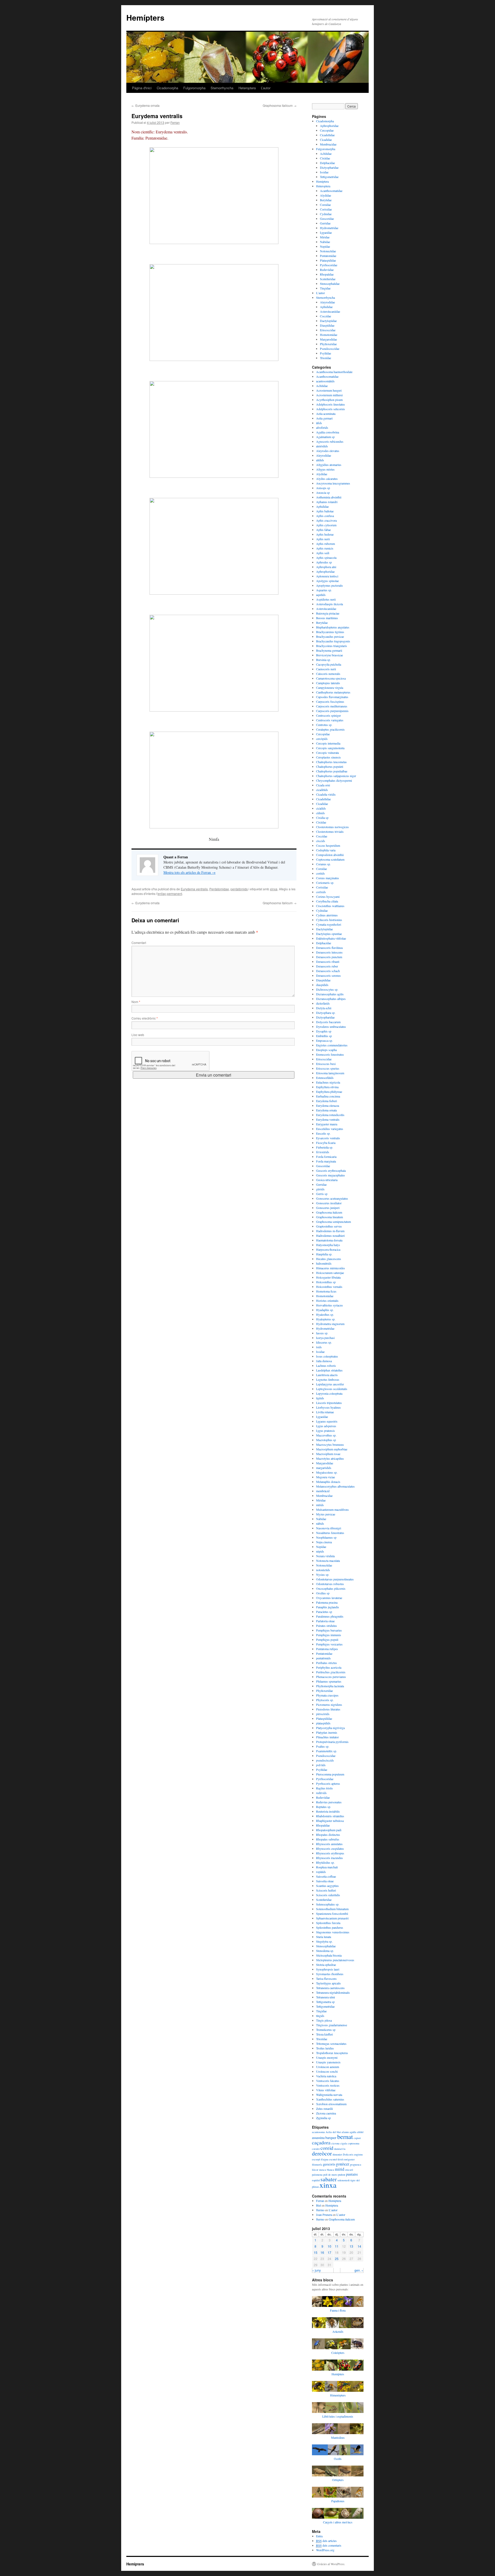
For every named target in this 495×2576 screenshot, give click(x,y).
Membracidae (328, 144)
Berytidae (326, 200)
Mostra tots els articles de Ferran (189, 872)
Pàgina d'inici (142, 88)
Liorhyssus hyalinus (328, 1407)
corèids (320, 873)
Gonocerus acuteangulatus (332, 1198)
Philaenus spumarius (329, 1681)
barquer (331, 2138)
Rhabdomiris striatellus (330, 1816)
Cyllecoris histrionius (329, 920)
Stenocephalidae (330, 284)
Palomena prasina (327, 1602)
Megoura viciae (325, 1477)
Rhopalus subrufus (328, 1839)
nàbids (320, 1523)
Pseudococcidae (330, 349)
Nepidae (325, 246)
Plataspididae (328, 260)
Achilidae (326, 154)
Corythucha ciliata (327, 901)
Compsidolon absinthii (330, 855)
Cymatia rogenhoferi (329, 924)
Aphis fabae (323, 530)
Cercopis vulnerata (327, 753)
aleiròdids (322, 446)
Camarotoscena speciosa (331, 678)
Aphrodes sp (324, 562)
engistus (358, 2154)
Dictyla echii (324, 1008)
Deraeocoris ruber (327, 966)
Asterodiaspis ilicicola (329, 604)
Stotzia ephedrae (326, 1965)
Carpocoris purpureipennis (332, 711)
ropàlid (316, 2180)
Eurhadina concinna (328, 1096)
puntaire (352, 2174)
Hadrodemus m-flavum (330, 1231)
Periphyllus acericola (329, 1667)
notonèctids (323, 1570)
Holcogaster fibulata (328, 1277)
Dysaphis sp (324, 1031)
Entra (319, 2536)
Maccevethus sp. (326, 1435)
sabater (329, 2179)
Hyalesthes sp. (325, 1314)
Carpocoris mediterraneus (332, 706)
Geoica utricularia (327, 1180)
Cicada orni (323, 785)
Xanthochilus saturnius (330, 2099)
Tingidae (325, 288)
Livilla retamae (325, 1412)
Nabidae (325, 242)
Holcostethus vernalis (329, 1287)
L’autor (266, 88)
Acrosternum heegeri (329, 390)
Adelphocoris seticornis (331, 409)
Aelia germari (324, 418)
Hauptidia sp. (324, 1254)
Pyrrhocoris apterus (328, 1783)
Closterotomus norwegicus (332, 827)
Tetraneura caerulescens (330, 1988)
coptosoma (354, 2143)
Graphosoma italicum (280, 105)
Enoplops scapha (326, 1050)
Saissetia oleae (325, 1881)
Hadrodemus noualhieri (330, 1235)
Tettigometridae (329, 177)
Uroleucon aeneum (328, 2067)
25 (337, 2259)
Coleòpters (338, 2353)
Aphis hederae (325, 534)
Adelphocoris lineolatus (331, 404)
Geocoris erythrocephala (331, 1170)
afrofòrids (322, 427)
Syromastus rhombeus (330, 1974)
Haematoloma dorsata (329, 1240)
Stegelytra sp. (324, 1941)
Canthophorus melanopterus (333, 692)
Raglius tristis (324, 1788)
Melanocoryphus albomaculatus (335, 1486)
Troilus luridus (325, 2048)
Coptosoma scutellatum (330, 859)
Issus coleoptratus (327, 1356)
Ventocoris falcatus (328, 2081)
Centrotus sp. (324, 725)
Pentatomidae (219, 889)
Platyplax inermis (327, 1732)
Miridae (325, 237)
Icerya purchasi (325, 1338)
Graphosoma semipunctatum (333, 1222)
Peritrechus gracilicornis (331, 1672)
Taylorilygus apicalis (328, 1983)
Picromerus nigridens (329, 1705)
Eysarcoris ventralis (328, 1138)
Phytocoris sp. (325, 1700)
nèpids (320, 1551)
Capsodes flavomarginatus (332, 697)
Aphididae (326, 307)
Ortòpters (338, 2480)
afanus (345, 2132)
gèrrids (320, 1189)
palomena (317, 2175)
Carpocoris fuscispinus (330, 701)
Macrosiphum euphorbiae (332, 1449)
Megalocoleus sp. (327, 1472)
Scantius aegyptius (327, 1886)
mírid (340, 2169)
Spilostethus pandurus (330, 1927)
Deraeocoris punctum (329, 957)
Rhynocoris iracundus (329, 1858)
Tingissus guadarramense (332, 2025)
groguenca (356, 2165)
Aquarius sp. (324, 590)
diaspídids (322, 985)
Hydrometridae (329, 228)
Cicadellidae (327, 135)
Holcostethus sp (326, 1282)
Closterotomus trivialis (330, 831)
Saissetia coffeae (326, 1876)
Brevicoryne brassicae (329, 655)
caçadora (321, 2142)
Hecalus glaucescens (329, 1259)
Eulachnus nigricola (328, 1082)
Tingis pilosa (324, 2020)
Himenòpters (338, 2395)
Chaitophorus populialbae (332, 771)
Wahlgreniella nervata (329, 2095)
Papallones (338, 2501)
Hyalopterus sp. (326, 1319)
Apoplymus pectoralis (329, 585)
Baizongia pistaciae (328, 613)
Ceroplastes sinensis (328, 757)
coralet (316, 2149)
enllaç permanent (170, 894)
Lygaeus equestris (327, 1421)
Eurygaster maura (327, 1124)
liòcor (315, 2170)
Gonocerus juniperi (328, 1208)
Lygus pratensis (325, 1431)
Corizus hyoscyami (328, 897)
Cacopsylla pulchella (329, 664)
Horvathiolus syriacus (329, 1305)
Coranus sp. (323, 864)
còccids (321, 841)
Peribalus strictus (327, 1663)
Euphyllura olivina (327, 1087)
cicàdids (321, 808)
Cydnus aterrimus (327, 915)
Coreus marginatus (328, 878)
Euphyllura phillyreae (329, 1092)
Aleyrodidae (327, 302)
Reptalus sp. (324, 1807)
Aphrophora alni (326, 567)
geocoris (329, 2164)
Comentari (139, 943)
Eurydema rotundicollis (330, 1115)
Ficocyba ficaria (326, 1143)
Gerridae (325, 223)
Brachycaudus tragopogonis (333, 641)
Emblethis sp (324, 1036)
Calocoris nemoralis (328, 674)
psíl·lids (321, 1765)
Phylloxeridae (328, 344)
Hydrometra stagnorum (330, 1324)
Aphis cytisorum (326, 525)
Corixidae (326, 209)
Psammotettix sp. (327, 1751)
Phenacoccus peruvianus (331, 1677)
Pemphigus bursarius (329, 1630)
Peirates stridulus (327, 1626)
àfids (319, 423)
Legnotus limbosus (328, 1379)
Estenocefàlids (325, 1078)
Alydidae (325, 195)
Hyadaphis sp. (325, 1310)
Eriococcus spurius (328, 1068)
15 (316, 2252)
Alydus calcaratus (327, 479)
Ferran (175, 122)
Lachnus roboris (326, 1366)
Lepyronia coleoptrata (329, 1393)
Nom (136, 1002)
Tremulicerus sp (326, 2030)
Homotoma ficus (326, 1291)
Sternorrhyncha (222, 88)
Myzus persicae (326, 1514)
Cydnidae (326, 214)
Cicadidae (326, 140)
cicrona (335, 2143)
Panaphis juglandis (328, 1607)
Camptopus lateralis (328, 683)
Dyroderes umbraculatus (331, 1027)
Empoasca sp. (324, 1040)
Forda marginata (326, 1161)
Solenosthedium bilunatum (332, 1909)
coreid (327, 2148)
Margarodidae (328, 339)
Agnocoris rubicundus (330, 441)
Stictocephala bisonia (329, 1955)
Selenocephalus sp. (328, 1904)
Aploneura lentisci (327, 576)
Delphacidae (327, 163)
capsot (357, 2138)
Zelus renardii (324, 2109)
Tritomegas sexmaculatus (331, 2044)
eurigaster (349, 2159)
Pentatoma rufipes (327, 1649)
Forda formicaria (326, 1157)
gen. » (359, 2270)
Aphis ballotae (325, 511)
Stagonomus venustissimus (333, 1932)
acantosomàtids (325, 381)
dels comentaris (329, 2545)
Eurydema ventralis (194, 889)
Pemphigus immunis (329, 1635)
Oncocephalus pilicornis (331, 1588)
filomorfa (317, 2165)
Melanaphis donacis (328, 1482)
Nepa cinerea (324, 1542)
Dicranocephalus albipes (331, 999)
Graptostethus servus (329, 1226)
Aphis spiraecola (326, 558)
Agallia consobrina (328, 432)
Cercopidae (327, 130)
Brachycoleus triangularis (332, 646)
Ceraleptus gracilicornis (330, 729)
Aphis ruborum (325, 544)
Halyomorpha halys (328, 1245)
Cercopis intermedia (328, 743)
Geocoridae (327, 219)
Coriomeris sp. (325, 883)
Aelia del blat (333, 2132)
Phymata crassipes (327, 1695)
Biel (319, 2205)
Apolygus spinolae (327, 581)
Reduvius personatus (329, 1802)
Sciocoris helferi (326, 1890)
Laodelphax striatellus (329, 1370)
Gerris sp (322, 1194)
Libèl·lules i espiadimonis (338, 2416)
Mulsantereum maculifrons (332, 1509)
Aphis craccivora (326, 520)
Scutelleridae (328, 279)
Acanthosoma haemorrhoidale (334, 372)
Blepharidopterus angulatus (333, 627)
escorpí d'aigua (320, 2159)
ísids (319, 1347)
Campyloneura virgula (330, 688)
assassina (318, 2138)
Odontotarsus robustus (330, 1584)
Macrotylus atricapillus (330, 1458)
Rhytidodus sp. (325, 1862)
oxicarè (349, 2170)
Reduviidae (327, 270)
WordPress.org (325, 2550)
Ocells (338, 2459)
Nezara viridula (325, 1556)
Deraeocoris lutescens (329, 952)
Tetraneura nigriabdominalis (333, 1992)
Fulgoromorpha (194, 88)
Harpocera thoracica (328, 1249)
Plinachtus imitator (327, 1737)
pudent (342, 2175)
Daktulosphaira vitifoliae (331, 938)
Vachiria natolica (326, 2076)
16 (322, 2252)
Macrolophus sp (326, 1440)
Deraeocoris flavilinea (329, 948)
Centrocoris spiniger (328, 715)
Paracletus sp (324, 1612)
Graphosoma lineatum (329, 1217)
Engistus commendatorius (332, 1045)
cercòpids (322, 739)
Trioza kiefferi (324, 2034)
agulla (353, 2132)
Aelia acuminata (326, 414)
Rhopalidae (327, 274)
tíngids (320, 2016)
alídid (360, 2132)
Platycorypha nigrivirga (330, 1728)
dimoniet (337, 2154)
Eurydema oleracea (328, 1105)
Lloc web (138, 1035)
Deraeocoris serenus (328, 975)
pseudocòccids (325, 1760)
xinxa (274, 889)
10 (329, 2246)
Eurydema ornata (146, 105)
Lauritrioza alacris (327, 1375)
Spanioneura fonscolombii (332, 1913)
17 (329, 2252)
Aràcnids (338, 2331)
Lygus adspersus (326, 1426)
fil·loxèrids (323, 1152)
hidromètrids (324, 1263)
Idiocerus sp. (324, 1342)
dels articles (326, 2541)
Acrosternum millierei (329, 395)
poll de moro (330, 2175)
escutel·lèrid (336, 2159)
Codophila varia (326, 850)
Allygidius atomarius (329, 465)
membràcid (323, 1491)
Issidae (324, 172)
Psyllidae (325, 353)
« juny (316, 2270)
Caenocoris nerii (326, 669)
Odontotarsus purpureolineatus (335, 1579)
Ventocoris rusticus (328, 2085)
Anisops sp (323, 488)
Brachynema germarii (329, 650)
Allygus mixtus (325, 469)
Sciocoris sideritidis (328, 1895)
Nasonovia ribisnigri (329, 1528)
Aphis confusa (325, 516)
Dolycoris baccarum (328, 1022)
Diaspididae (327, 325)
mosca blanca (327, 2170)
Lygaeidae (326, 232)
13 (351, 2246)
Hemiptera (322, 181)
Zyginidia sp (323, 2118)
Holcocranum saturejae (330, 1273)
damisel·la (340, 2149)
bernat (345, 2137)
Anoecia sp (323, 492)
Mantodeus (338, 2437)
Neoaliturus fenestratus (330, 1533)
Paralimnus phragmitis (330, 1616)
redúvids (321, 1793)
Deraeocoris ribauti (328, 962)
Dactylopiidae (328, 321)
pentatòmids (239, 889)
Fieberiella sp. (325, 1147)
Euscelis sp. (323, 1133)
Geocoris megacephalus (331, 1175)
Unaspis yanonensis (328, 2062)
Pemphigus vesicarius (329, 1644)
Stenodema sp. (325, 1951)
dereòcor (322, 2153)
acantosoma (318, 2132)
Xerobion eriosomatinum (331, 2104)
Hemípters (145, 17)
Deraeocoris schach (328, 971)
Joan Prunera (324, 2215)
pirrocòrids (323, 1714)
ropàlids (321, 1872)
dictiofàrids (323, 1003)
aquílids (321, 595)
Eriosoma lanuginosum (330, 1073)
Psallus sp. (323, 1746)
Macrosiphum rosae (328, 1454)
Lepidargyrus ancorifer (330, 1384)
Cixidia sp (322, 818)
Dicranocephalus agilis (330, 994)
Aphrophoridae (329, 126)
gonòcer (343, 2164)
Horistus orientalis (327, 1301)
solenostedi (344, 2180)
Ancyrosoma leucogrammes (333, 483)
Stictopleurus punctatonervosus (335, 1960)
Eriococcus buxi (326, 1064)
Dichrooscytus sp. (327, 989)
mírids (320, 1505)
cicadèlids (322, 790)
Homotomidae (329, 335)
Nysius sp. (323, 1574)
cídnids (320, 813)
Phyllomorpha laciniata (330, 1686)
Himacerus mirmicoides (331, 1268)
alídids (320, 460)
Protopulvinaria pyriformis (332, 1742)
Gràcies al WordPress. (331, 2564)
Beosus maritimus (327, 618)
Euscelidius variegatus (330, 1129)
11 (337, 2246)
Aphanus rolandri (327, 502)
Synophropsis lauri (328, 1969)
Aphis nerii (323, 539)
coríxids (321, 892)
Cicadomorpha (167, 88)
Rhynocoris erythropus (330, 1853)
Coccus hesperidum (328, 845)
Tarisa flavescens (326, 1979)
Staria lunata (324, 1937)
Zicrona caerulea (326, 2113)
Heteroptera (247, 88)
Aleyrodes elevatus (328, 451)
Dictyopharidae (329, 167)
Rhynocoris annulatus (329, 1844)
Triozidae (325, 358)
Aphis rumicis (325, 548)
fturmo (320, 2210)
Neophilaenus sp (326, 1537)
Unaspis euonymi (327, 2057)
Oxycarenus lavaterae (329, 1598)
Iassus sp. (322, 1333)
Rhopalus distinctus (328, 1835)
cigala (344, 2143)
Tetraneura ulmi (325, 1997)
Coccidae (325, 316)
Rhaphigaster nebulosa (330, 1821)
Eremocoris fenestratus (330, 1054)
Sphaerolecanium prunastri (332, 1918)
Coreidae (325, 205)
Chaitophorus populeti (330, 766)
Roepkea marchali (327, 1867)
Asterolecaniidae (330, 311)
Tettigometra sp (325, 2002)
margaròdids (324, 1468)
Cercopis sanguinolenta (330, 748)
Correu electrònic (145, 1018)
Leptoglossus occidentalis (332, 1389)
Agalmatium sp (325, 437)
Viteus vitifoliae (326, 2090)
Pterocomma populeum (330, 1774)
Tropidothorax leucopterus (332, 2053)
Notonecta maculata (328, 1561)
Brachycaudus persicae (330, 636)
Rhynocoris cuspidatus (330, 1848)
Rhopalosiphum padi (329, 1830)
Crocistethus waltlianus (330, 906)
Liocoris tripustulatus (329, 1403)
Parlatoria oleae (325, 1621)
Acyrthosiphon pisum (329, 400)
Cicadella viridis (326, 794)
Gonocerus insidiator (329, 1203)
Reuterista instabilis (328, 1811)
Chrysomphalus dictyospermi (334, 780)
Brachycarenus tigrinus (330, 632)
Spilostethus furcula (328, 1923)
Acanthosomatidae (331, 191)
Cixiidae (325, 158)
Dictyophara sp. (326, 1013)
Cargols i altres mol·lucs (338, 2522)
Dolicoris (348, 2154)
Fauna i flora (338, 2310)
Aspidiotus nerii (326, 599)
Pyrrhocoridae (329, 265)
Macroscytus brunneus (330, 1444)
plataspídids (323, 1723)
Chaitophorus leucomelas (331, 762)
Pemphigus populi (327, 1640)
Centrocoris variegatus (330, 720)
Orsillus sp (323, 1593)
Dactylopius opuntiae (329, 934)
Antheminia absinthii (329, 497)
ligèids (320, 1398)
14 (359, 2246)
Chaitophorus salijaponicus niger (336, 776)
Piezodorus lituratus (328, 1709)
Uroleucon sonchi (327, 2071)
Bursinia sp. (323, 660)
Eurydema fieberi (327, 1101)
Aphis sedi (323, 553)
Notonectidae (328, 251)
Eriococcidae (328, 330)
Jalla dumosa (324, 1361)
